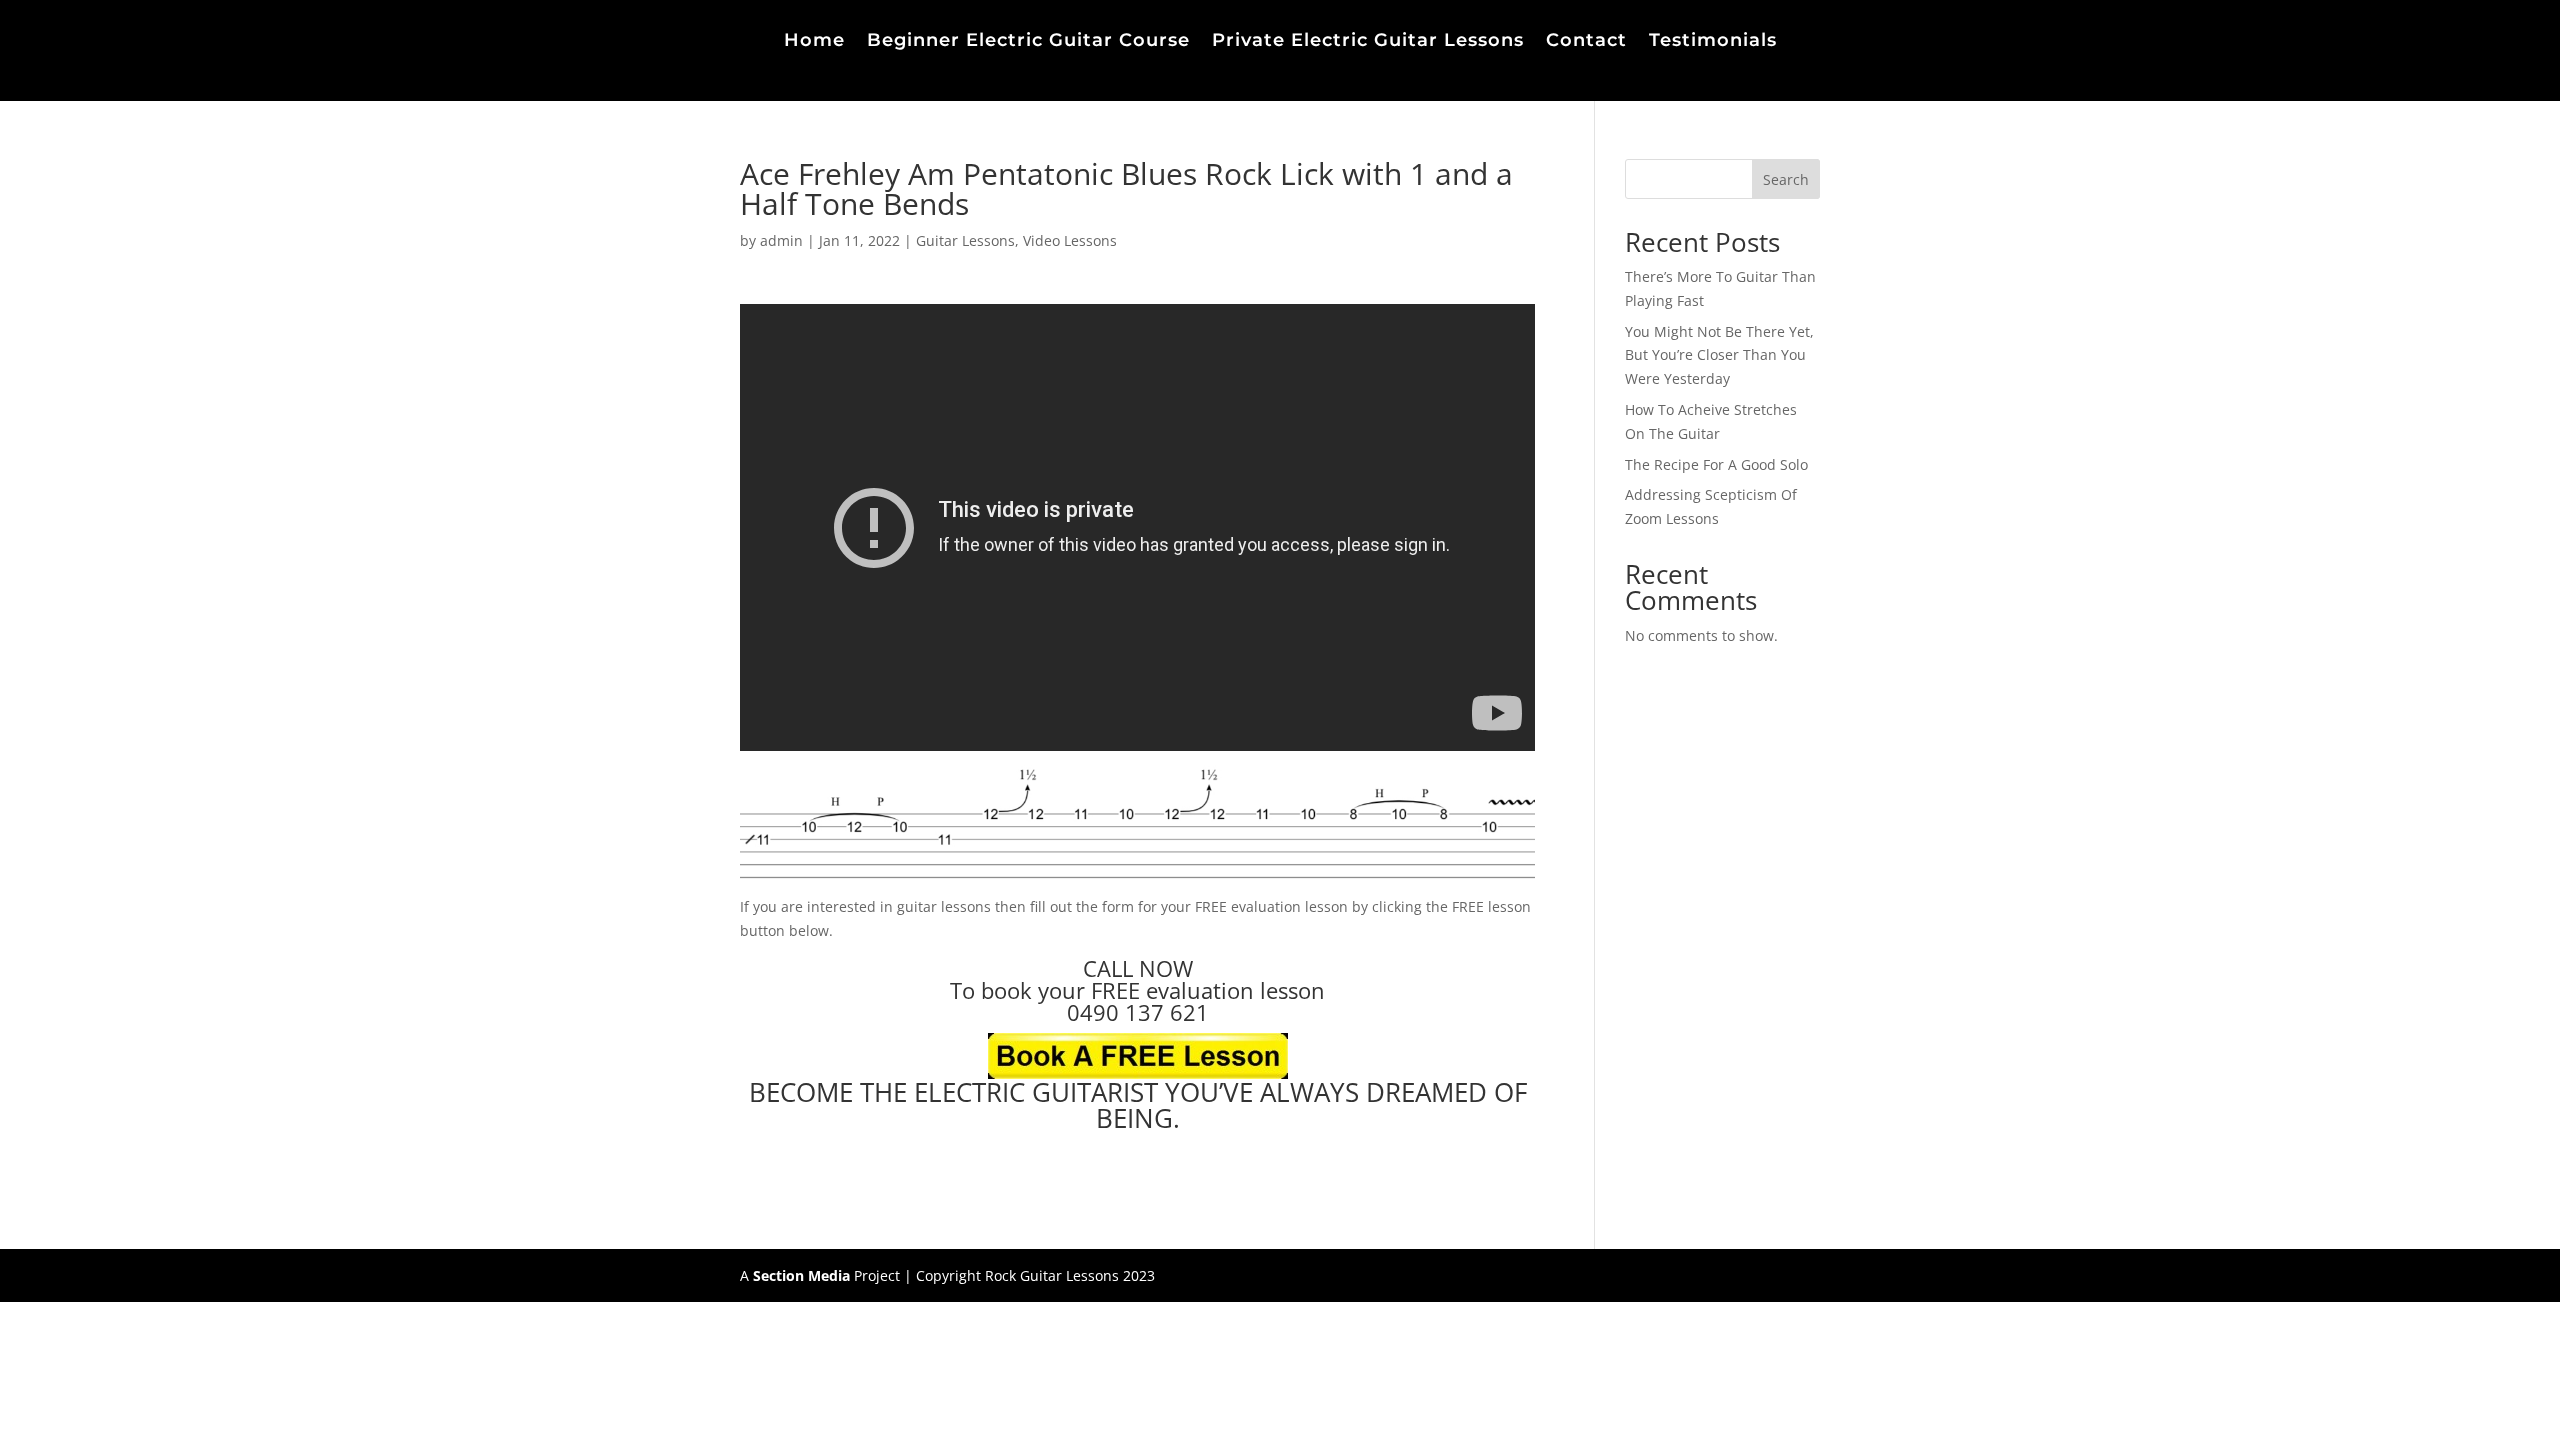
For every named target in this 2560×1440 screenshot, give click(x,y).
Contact (1586, 42)
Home (814, 42)
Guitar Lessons (965, 240)
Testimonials (1713, 42)
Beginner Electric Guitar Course (1028, 42)
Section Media (801, 1275)
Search (1786, 179)
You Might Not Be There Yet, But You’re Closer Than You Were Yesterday (1719, 355)
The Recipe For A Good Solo (1716, 464)
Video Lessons (1070, 240)
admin (781, 240)
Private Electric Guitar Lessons (1368, 42)
